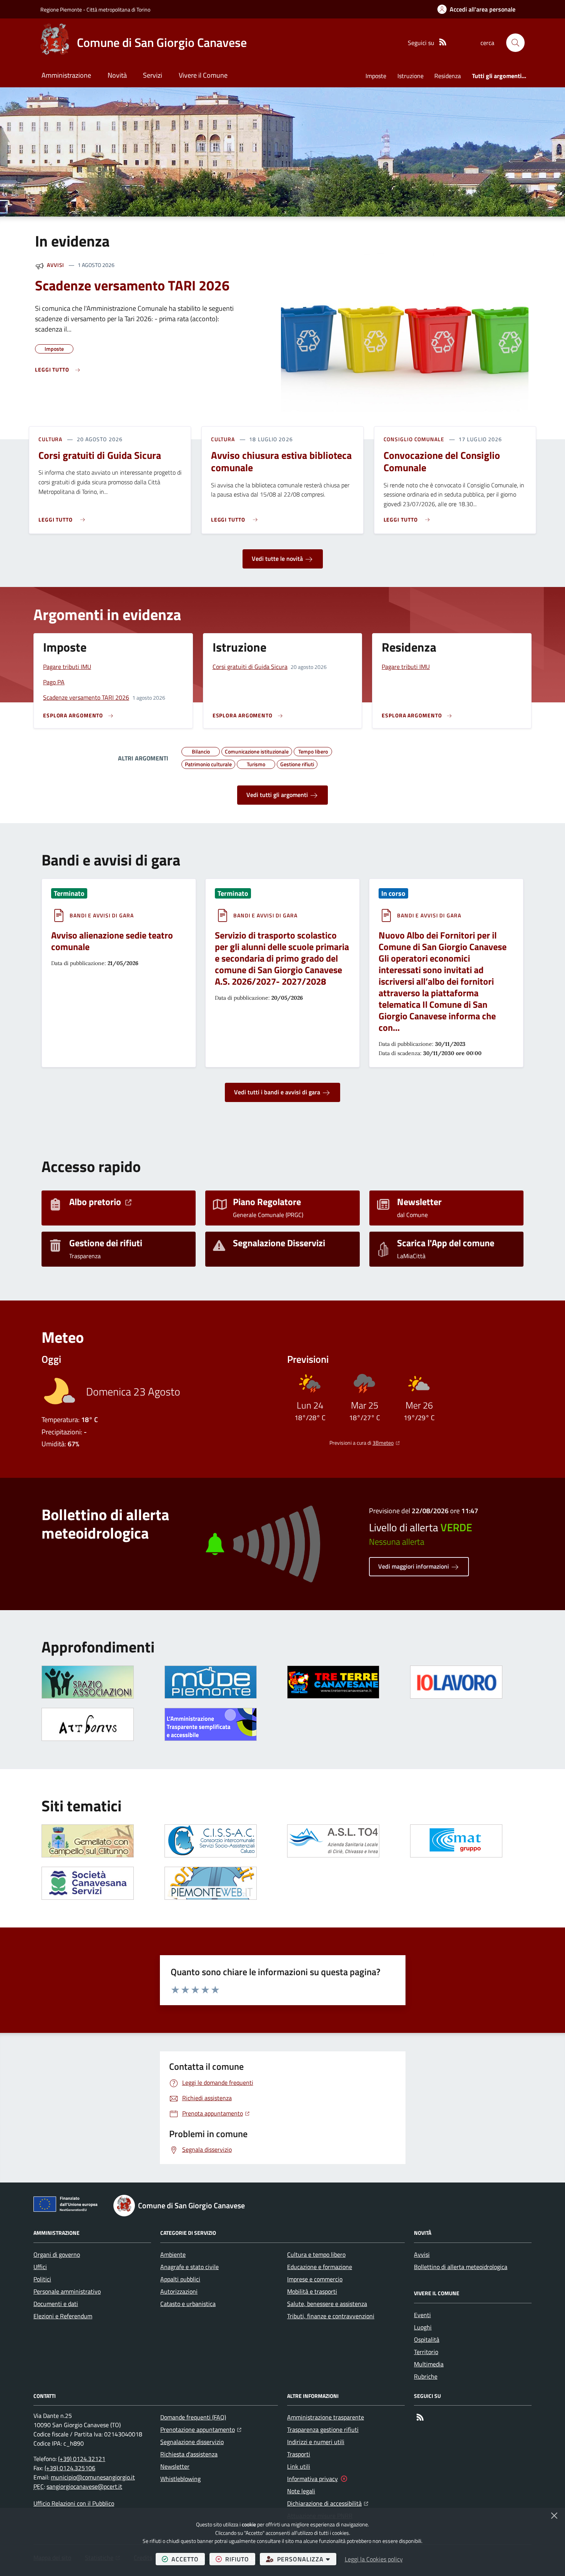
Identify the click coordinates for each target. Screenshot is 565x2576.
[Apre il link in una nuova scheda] (211, 1682)
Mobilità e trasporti (312, 2291)
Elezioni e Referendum (63, 2316)
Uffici (40, 2267)
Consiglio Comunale (414, 439)
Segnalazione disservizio (192, 2442)
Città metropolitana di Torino (118, 9)
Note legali (301, 2491)
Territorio (426, 2352)
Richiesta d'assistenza (189, 2454)
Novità (117, 75)
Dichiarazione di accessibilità (328, 2503)
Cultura (50, 439)
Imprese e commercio (315, 2279)
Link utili (299, 2466)
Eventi (422, 2315)
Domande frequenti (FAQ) (193, 2417)
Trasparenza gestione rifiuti (323, 2429)
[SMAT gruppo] (456, 1841)
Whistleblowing (180, 2479)
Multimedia (429, 2364)
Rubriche (426, 2376)
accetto (188, 2559)
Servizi (153, 75)
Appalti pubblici (180, 2279)
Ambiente (173, 2254)
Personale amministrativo (67, 2291)
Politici (42, 2279)
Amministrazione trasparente (326, 2417)
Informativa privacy (312, 2479)
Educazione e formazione (320, 2267)
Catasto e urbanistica (188, 2304)
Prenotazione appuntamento (201, 2429)
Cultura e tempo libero (316, 2254)
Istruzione (410, 76)
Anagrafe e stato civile (189, 2267)
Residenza (448, 76)
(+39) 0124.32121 (82, 2459)
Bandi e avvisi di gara (102, 915)
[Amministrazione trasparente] (211, 1724)
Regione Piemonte (61, 9)
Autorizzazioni (179, 2291)
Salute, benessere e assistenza (327, 2304)
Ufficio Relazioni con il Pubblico (74, 2503)
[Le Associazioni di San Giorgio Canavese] (88, 1682)
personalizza (307, 2559)
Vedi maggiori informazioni (414, 1566)
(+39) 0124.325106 (70, 2468)
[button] (515, 43)
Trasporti (299, 2454)
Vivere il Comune (203, 75)
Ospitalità (427, 2339)
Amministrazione (66, 75)
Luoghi (423, 2327)
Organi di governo (57, 2254)
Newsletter (175, 2466)
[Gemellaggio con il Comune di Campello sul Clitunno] (88, 1841)
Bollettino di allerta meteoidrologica (461, 2267)
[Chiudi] (554, 2516)
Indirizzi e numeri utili (316, 2442)
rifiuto (240, 2559)
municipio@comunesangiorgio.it (93, 2477)
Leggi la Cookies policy (374, 2559)
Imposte (376, 76)
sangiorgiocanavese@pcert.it (84, 2486)
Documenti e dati (56, 2304)
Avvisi (56, 265)
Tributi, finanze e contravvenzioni (331, 2316)
